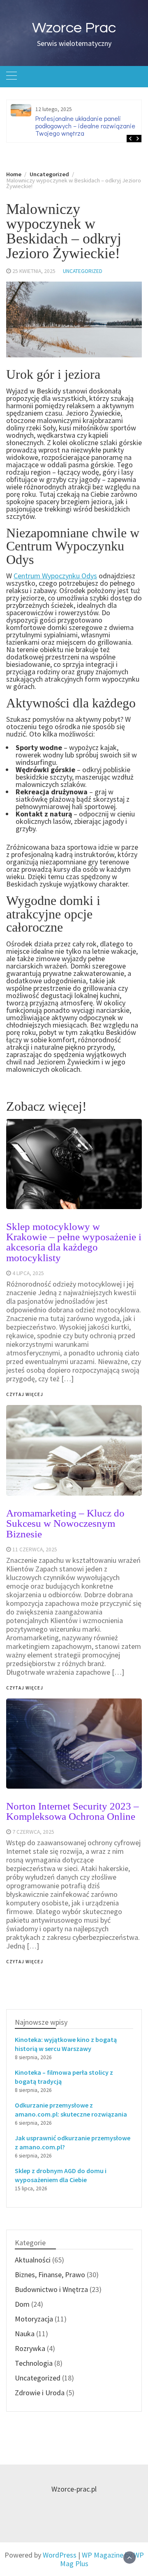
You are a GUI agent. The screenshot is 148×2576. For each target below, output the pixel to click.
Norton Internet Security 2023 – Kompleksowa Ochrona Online (73, 1811)
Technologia (34, 2363)
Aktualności (33, 2260)
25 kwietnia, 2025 (34, 271)
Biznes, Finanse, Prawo (50, 2275)
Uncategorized (83, 271)
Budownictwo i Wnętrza (51, 2289)
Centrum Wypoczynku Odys (55, 576)
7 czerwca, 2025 (33, 1832)
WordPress (60, 2555)
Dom (22, 2304)
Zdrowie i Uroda (40, 2393)
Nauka (25, 2334)
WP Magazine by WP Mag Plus (102, 2559)
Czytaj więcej (25, 1962)
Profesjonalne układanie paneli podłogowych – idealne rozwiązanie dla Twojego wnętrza (90, 126)
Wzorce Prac (74, 28)
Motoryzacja (34, 2319)
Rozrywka (30, 2348)
